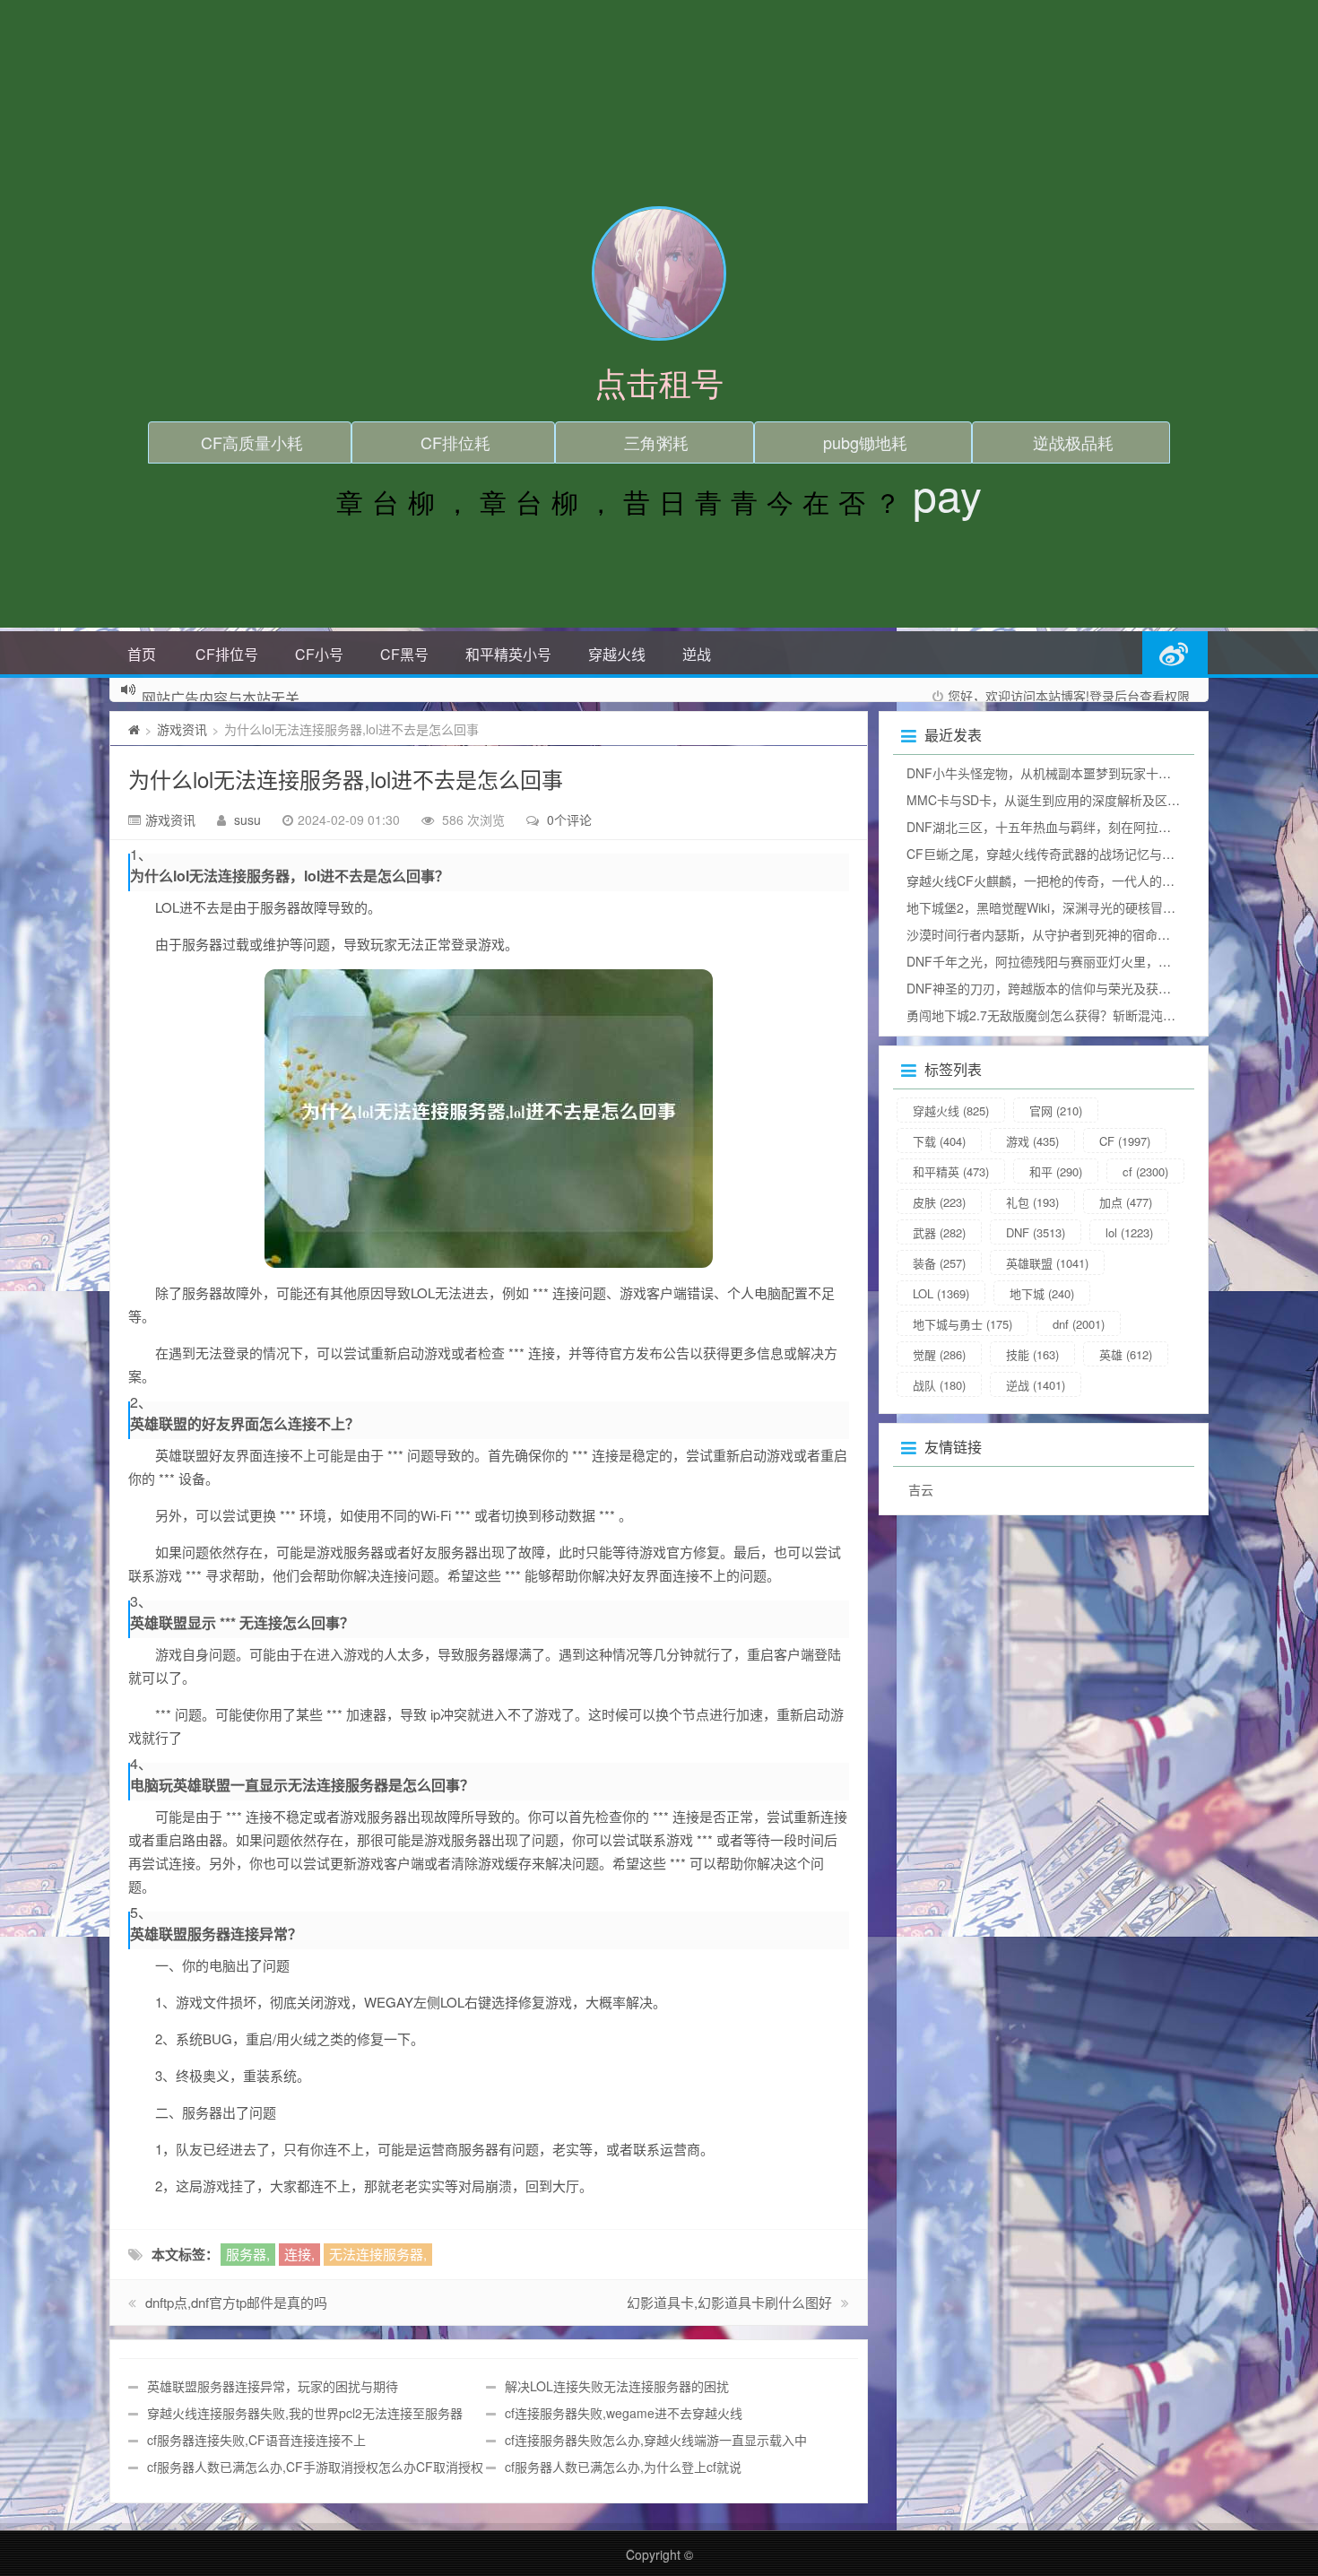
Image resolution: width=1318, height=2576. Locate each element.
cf (1145, 1171)
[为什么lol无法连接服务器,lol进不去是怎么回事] (489, 1119)
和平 (1056, 1171)
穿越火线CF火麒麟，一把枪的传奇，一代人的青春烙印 (1059, 880)
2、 (141, 1402)
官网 (1056, 1110)
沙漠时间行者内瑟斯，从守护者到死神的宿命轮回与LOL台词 (1075, 934)
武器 (939, 1232)
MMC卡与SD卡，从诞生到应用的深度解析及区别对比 (1056, 800)
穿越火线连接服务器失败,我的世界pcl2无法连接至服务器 (305, 2413)
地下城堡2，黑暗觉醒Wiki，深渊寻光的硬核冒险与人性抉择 (1072, 907)
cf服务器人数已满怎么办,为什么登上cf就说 (623, 2467)
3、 (141, 1601)
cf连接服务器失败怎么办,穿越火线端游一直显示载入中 (656, 2440)
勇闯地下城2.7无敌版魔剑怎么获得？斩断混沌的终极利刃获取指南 (1091, 1015)
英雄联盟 (1047, 1263)
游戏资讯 (182, 729)
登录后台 (1114, 696)
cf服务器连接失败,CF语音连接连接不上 (256, 2440)
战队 (939, 1385)
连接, (299, 2254)
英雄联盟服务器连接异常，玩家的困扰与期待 (273, 2386)
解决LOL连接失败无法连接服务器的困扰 (617, 2386)
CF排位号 (227, 654)
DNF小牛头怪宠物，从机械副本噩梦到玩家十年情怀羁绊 (1064, 773)
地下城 (1042, 1293)
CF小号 (319, 654)
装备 (939, 1263)
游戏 (1032, 1141)
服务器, (248, 2254)
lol (1129, 1232)
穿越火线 (617, 654)
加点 (1126, 1202)
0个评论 (569, 820)
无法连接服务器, (378, 2254)
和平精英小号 (508, 654)
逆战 (697, 654)
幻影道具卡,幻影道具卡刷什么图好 (729, 2302)
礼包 (1032, 1202)
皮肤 (939, 1202)
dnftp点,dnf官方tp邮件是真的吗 (236, 2302)
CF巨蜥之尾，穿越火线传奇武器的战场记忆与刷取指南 (1059, 854)
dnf (1079, 1324)
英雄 (1126, 1354)
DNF (1036, 1232)
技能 (1032, 1354)
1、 (141, 854)
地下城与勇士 (962, 1324)
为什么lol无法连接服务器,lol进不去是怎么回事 (346, 779)
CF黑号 (404, 654)
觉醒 (939, 1354)
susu (247, 820)
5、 (141, 1912)
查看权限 (1165, 696)
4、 (141, 1764)
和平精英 (951, 1171)
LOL (941, 1293)
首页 (142, 654)
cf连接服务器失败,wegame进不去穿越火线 (624, 2413)
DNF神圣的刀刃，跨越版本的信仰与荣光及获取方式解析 (1064, 988)
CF (1125, 1141)
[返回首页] (134, 729)
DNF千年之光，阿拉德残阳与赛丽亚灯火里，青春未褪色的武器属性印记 (1108, 961)
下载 (939, 1141)
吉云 (921, 1489)
